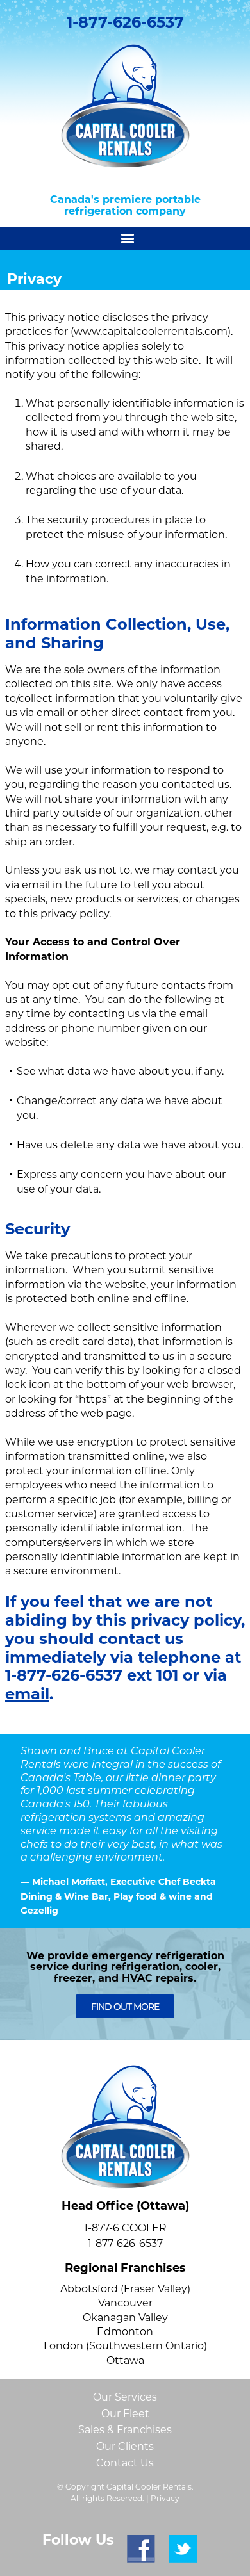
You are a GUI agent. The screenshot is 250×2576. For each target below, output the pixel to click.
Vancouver (125, 2303)
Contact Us (125, 2463)
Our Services (125, 2397)
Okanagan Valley (125, 2318)
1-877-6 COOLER (125, 2228)
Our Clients (125, 2446)
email (27, 1694)
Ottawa (125, 2360)
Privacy (165, 2498)
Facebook (141, 2549)
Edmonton (125, 2332)
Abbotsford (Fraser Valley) (125, 2289)
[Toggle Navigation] (125, 239)
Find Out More (125, 2007)
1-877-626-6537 (125, 22)
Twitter (183, 2549)
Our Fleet (125, 2414)
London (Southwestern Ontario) (125, 2346)
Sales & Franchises (125, 2430)
